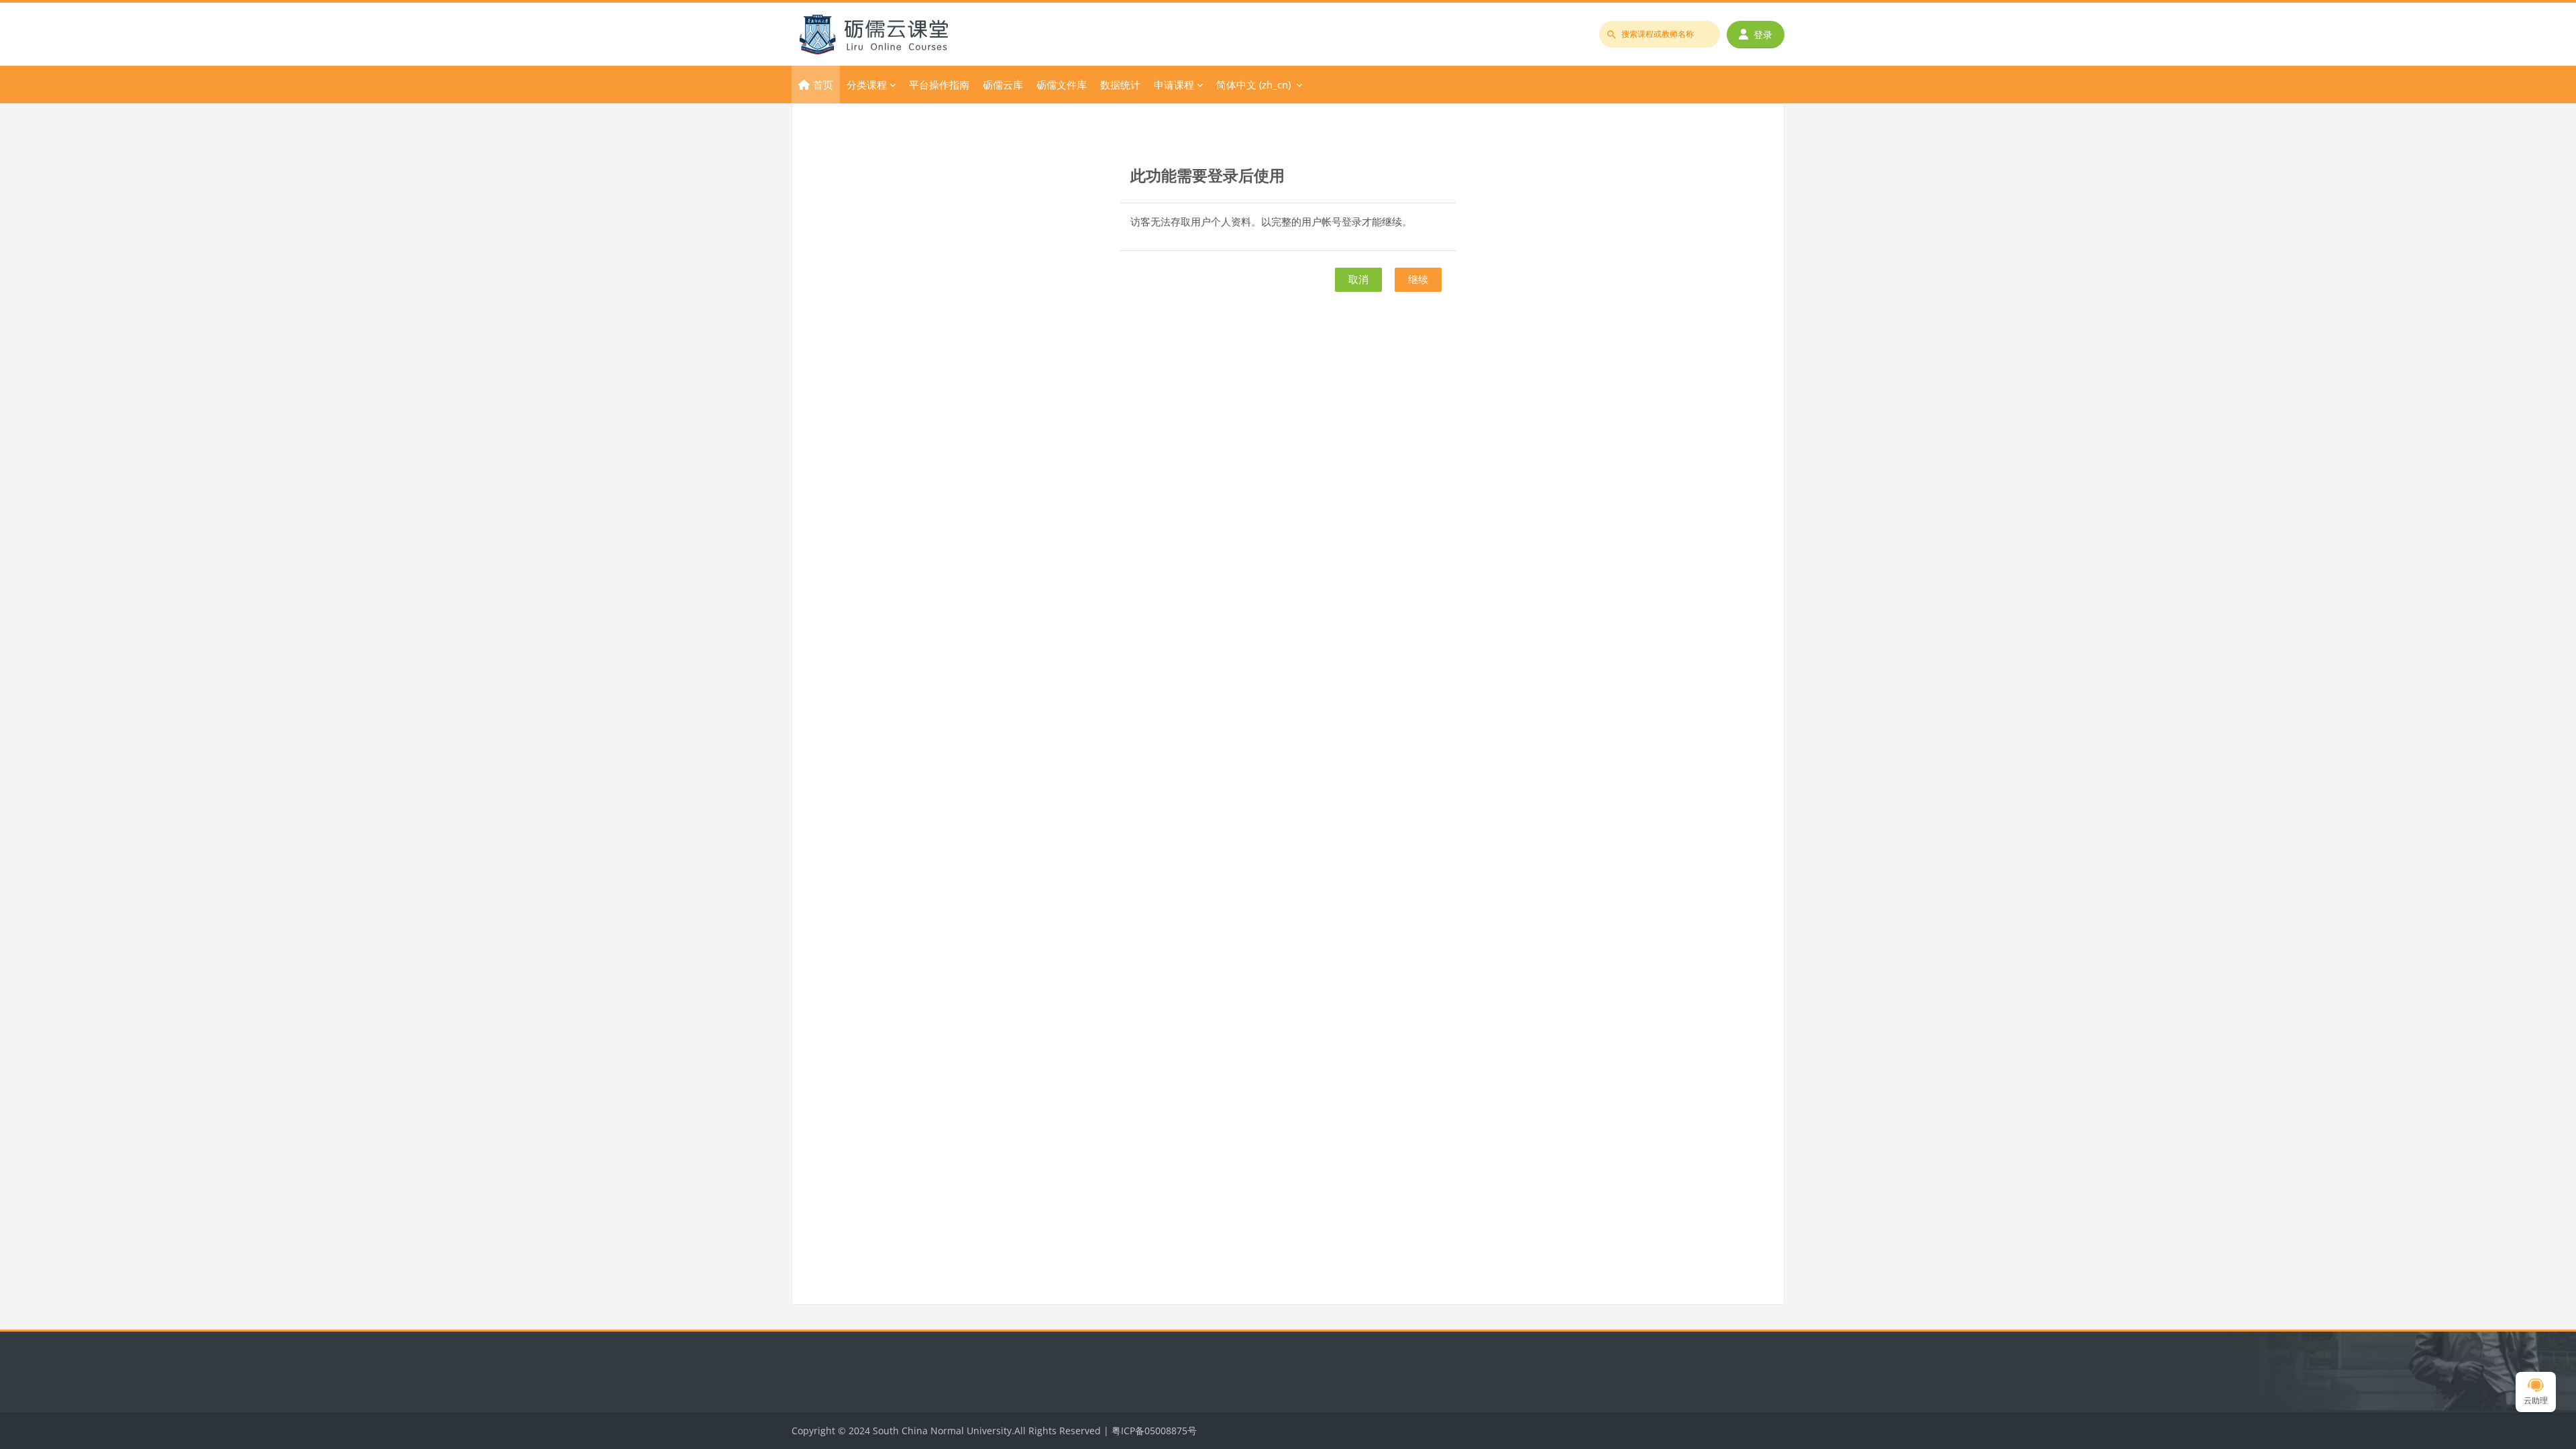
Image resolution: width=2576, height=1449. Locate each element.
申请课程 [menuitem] (1174, 85)
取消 (1358, 279)
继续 (1418, 279)
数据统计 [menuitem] (1120, 85)
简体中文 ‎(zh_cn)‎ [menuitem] (1253, 85)
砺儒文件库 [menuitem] (1062, 85)
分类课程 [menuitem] (867, 85)
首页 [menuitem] (823, 85)
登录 (1763, 35)
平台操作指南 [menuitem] (939, 85)
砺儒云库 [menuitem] (1003, 85)
